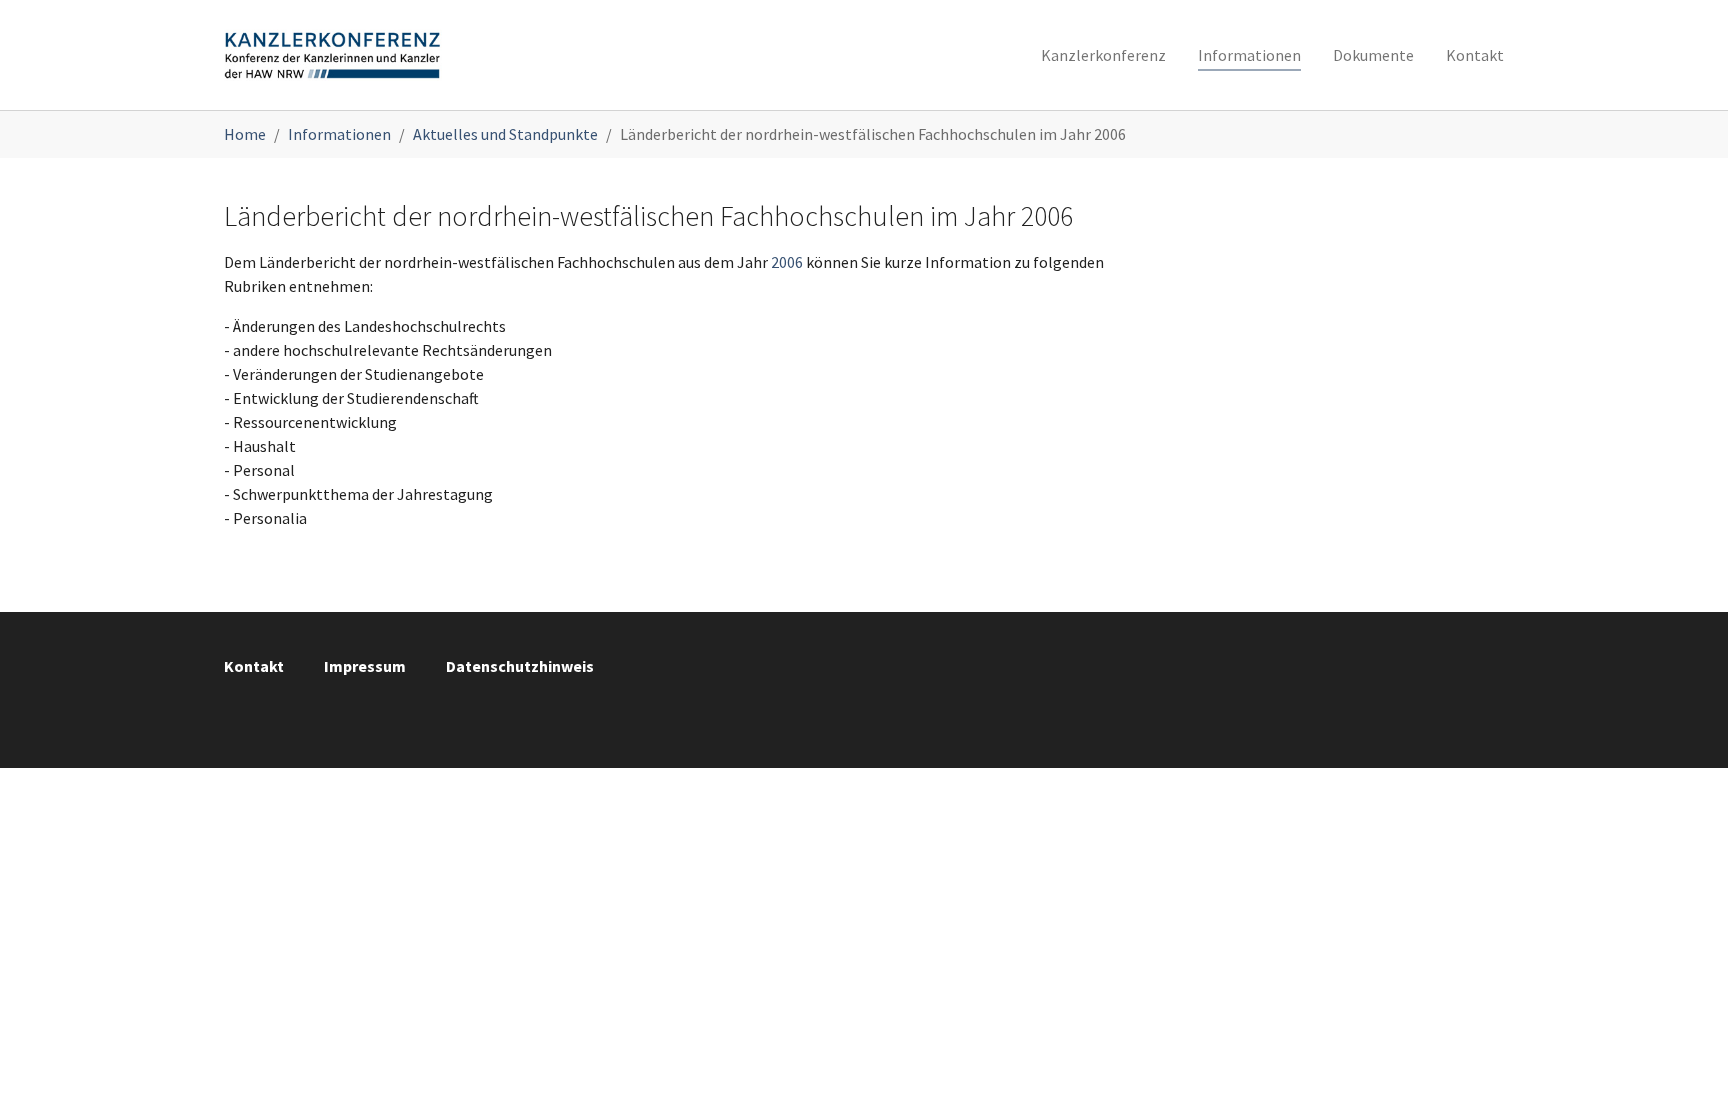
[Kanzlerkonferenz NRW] (333, 55)
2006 (787, 262)
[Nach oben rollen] (1684, 1073)
